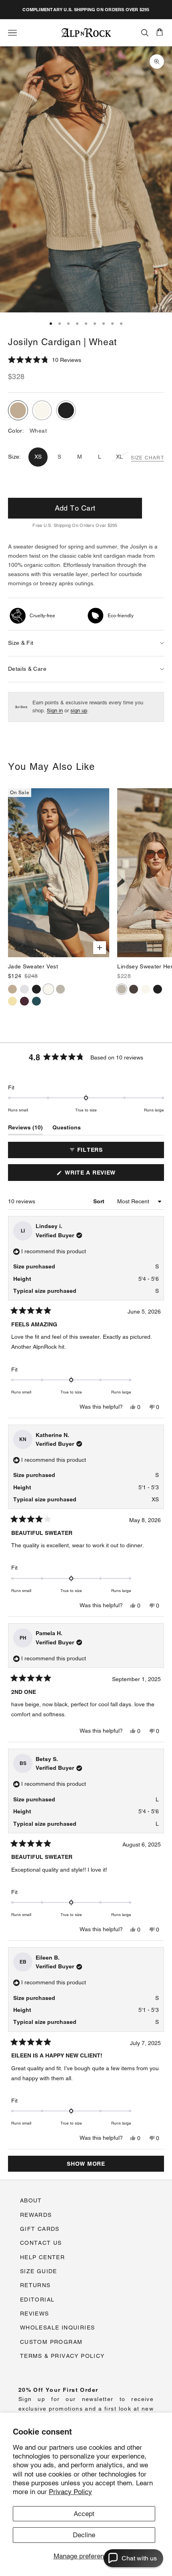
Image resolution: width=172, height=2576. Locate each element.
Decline (84, 2535)
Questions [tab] (67, 1129)
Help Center (42, 2257)
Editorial (37, 2300)
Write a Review (103, 1175)
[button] (45, 360)
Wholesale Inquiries (58, 2328)
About (31, 2200)
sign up (79, 711)
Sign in (55, 711)
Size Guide (39, 2271)
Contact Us (41, 2243)
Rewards (36, 2215)
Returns (35, 2285)
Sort (100, 1201)
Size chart (147, 458)
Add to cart (75, 508)
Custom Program (51, 2342)
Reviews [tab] (25, 1129)
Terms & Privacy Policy (62, 2356)
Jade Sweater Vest (33, 966)
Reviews (35, 2314)
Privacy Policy (70, 2492)
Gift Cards (40, 2229)
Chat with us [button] (139, 2558)
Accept (84, 2514)
